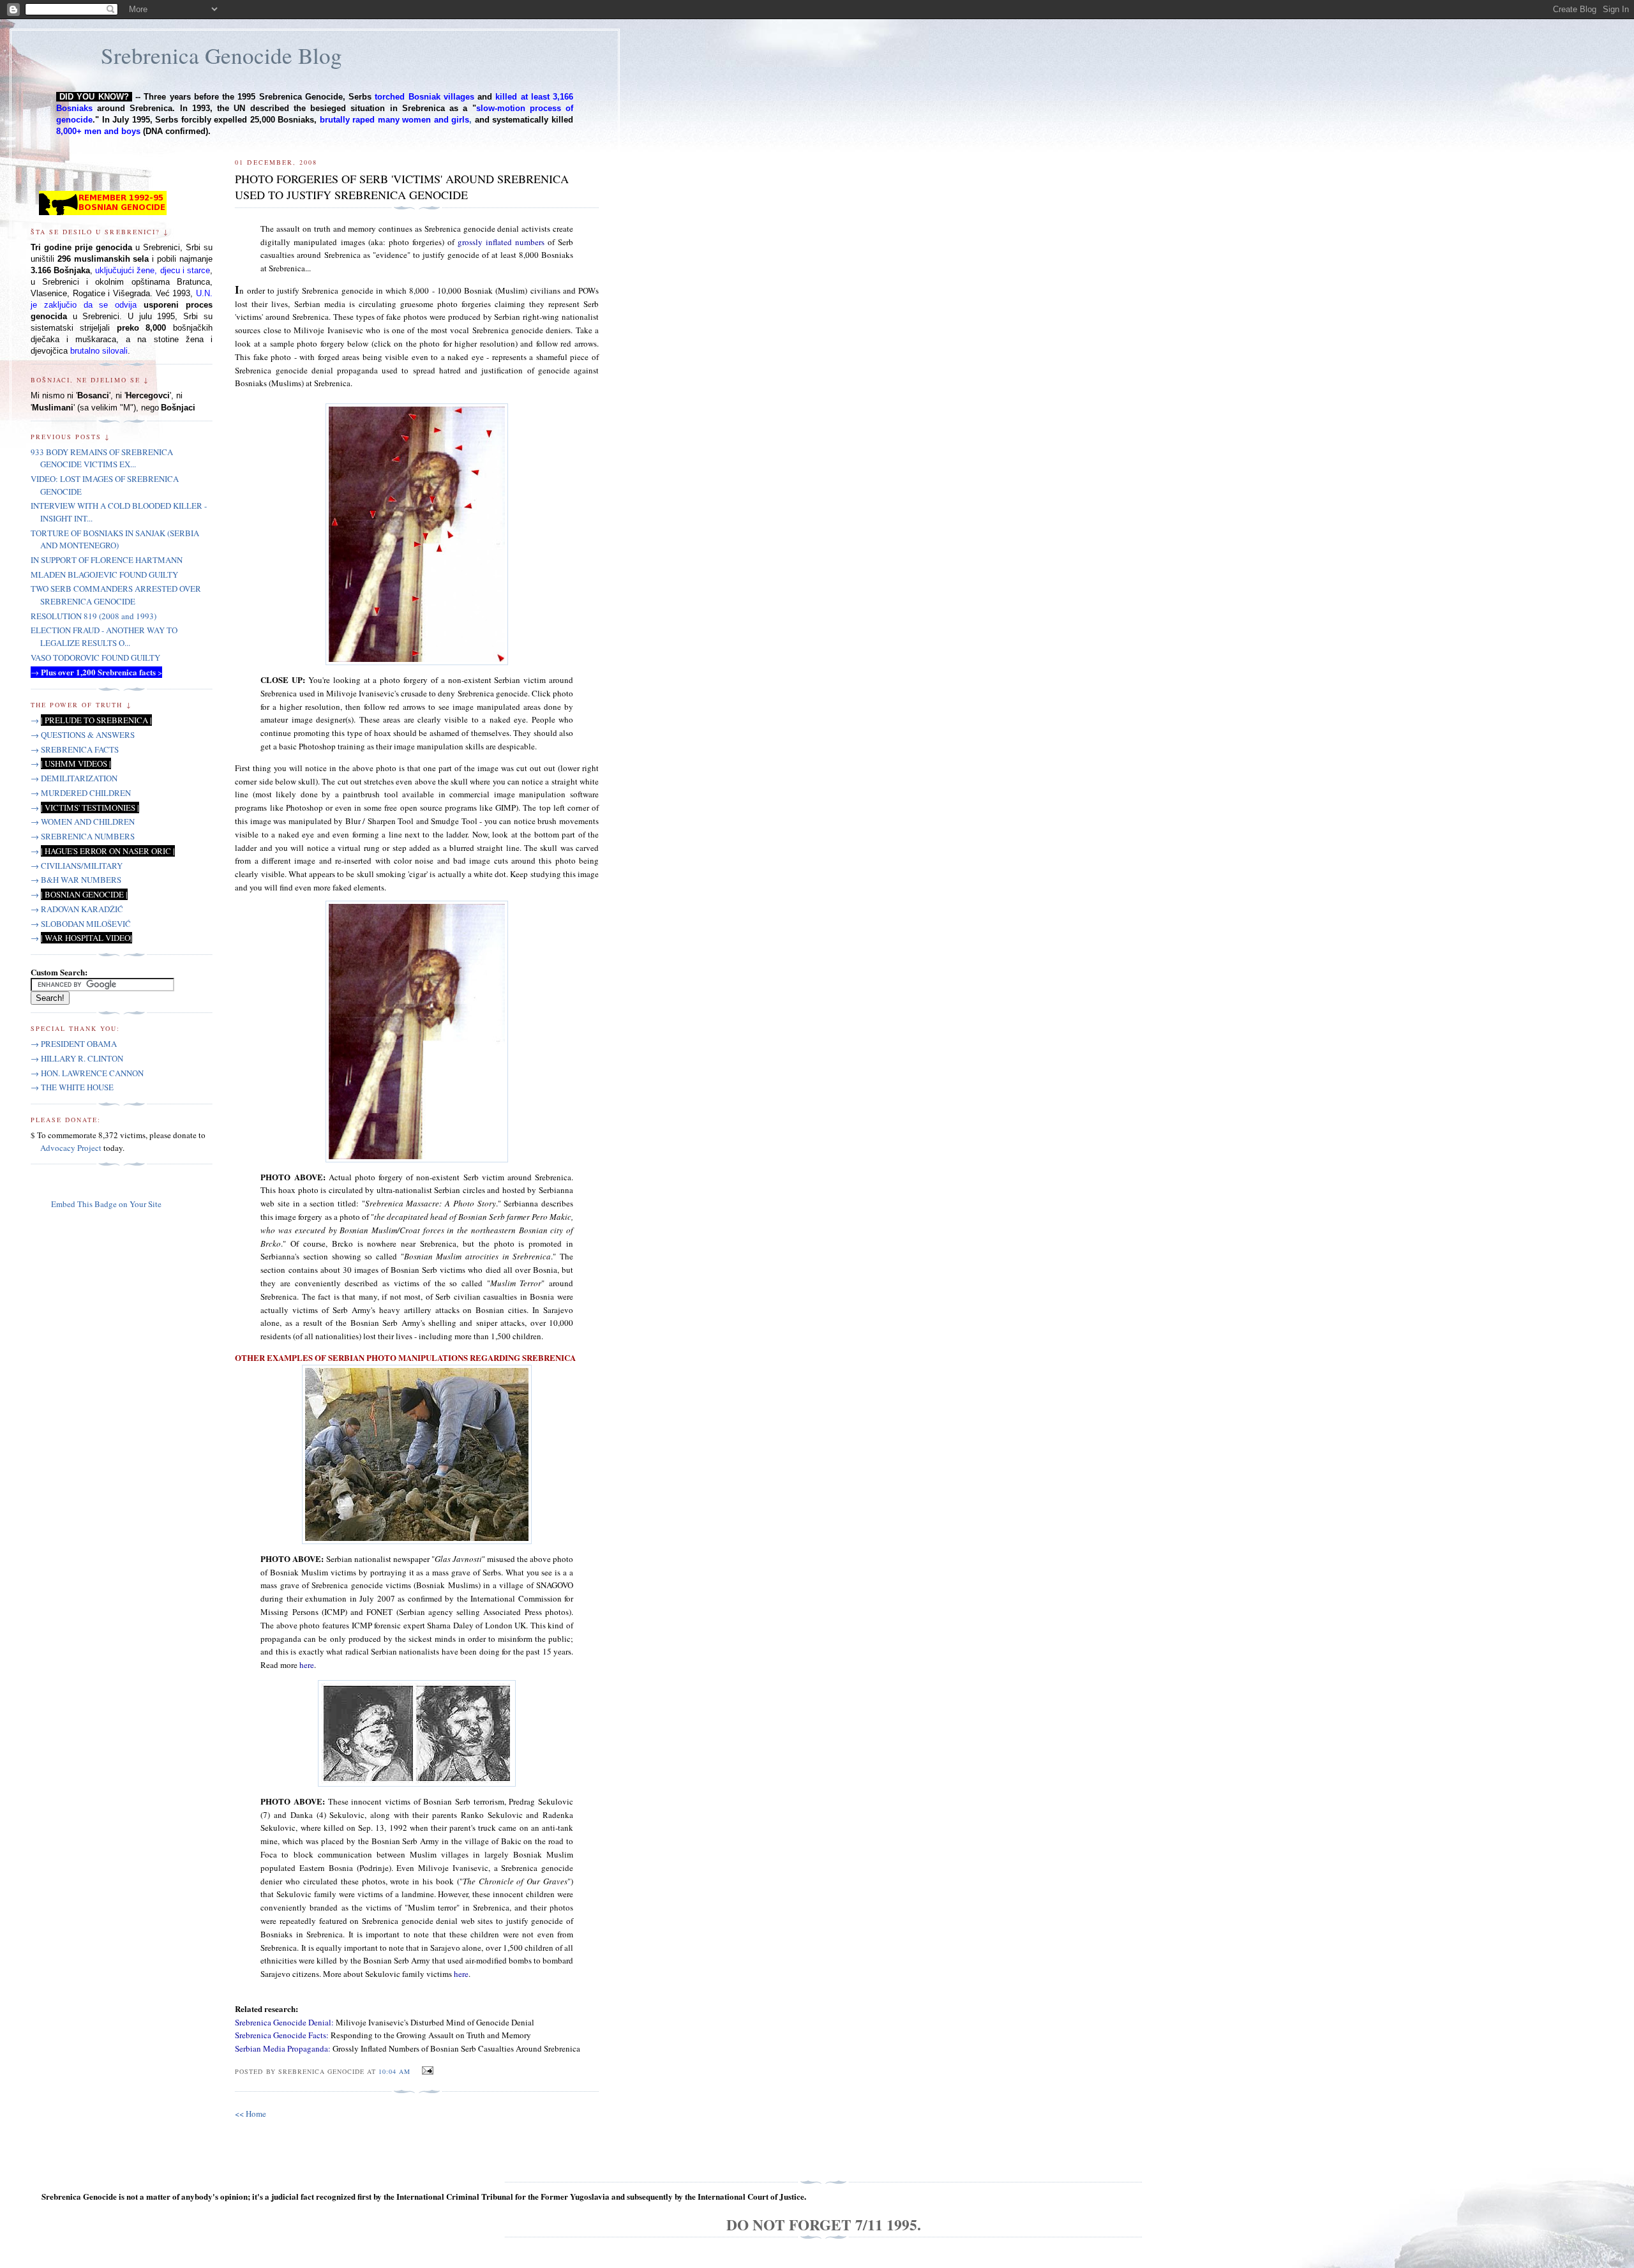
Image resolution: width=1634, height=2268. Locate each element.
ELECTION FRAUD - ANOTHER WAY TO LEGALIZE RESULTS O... (104, 636)
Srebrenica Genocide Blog (221, 55)
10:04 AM (394, 2071)
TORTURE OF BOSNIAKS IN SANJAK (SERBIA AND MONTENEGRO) (115, 539)
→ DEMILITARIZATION (74, 778)
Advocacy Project (71, 1148)
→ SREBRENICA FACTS (75, 749)
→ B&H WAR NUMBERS (76, 880)
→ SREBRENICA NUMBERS (83, 836)
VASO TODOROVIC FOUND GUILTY (95, 657)
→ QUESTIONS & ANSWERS (83, 735)
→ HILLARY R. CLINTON (77, 1058)
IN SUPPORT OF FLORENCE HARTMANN (107, 560)
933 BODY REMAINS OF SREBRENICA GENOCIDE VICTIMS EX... (102, 458)
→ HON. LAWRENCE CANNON (87, 1073)
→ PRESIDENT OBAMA (74, 1044)
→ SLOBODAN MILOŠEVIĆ (81, 924)
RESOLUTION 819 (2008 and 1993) (94, 616)
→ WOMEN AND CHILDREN (83, 822)
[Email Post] (425, 2071)
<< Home (251, 2114)
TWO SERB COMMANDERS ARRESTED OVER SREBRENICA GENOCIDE (116, 595)
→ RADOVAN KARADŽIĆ (77, 909)
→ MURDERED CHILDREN (81, 793)
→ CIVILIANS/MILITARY (77, 866)
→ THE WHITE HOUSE (72, 1087)
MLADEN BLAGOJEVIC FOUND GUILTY (104, 575)
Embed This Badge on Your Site (106, 1204)
